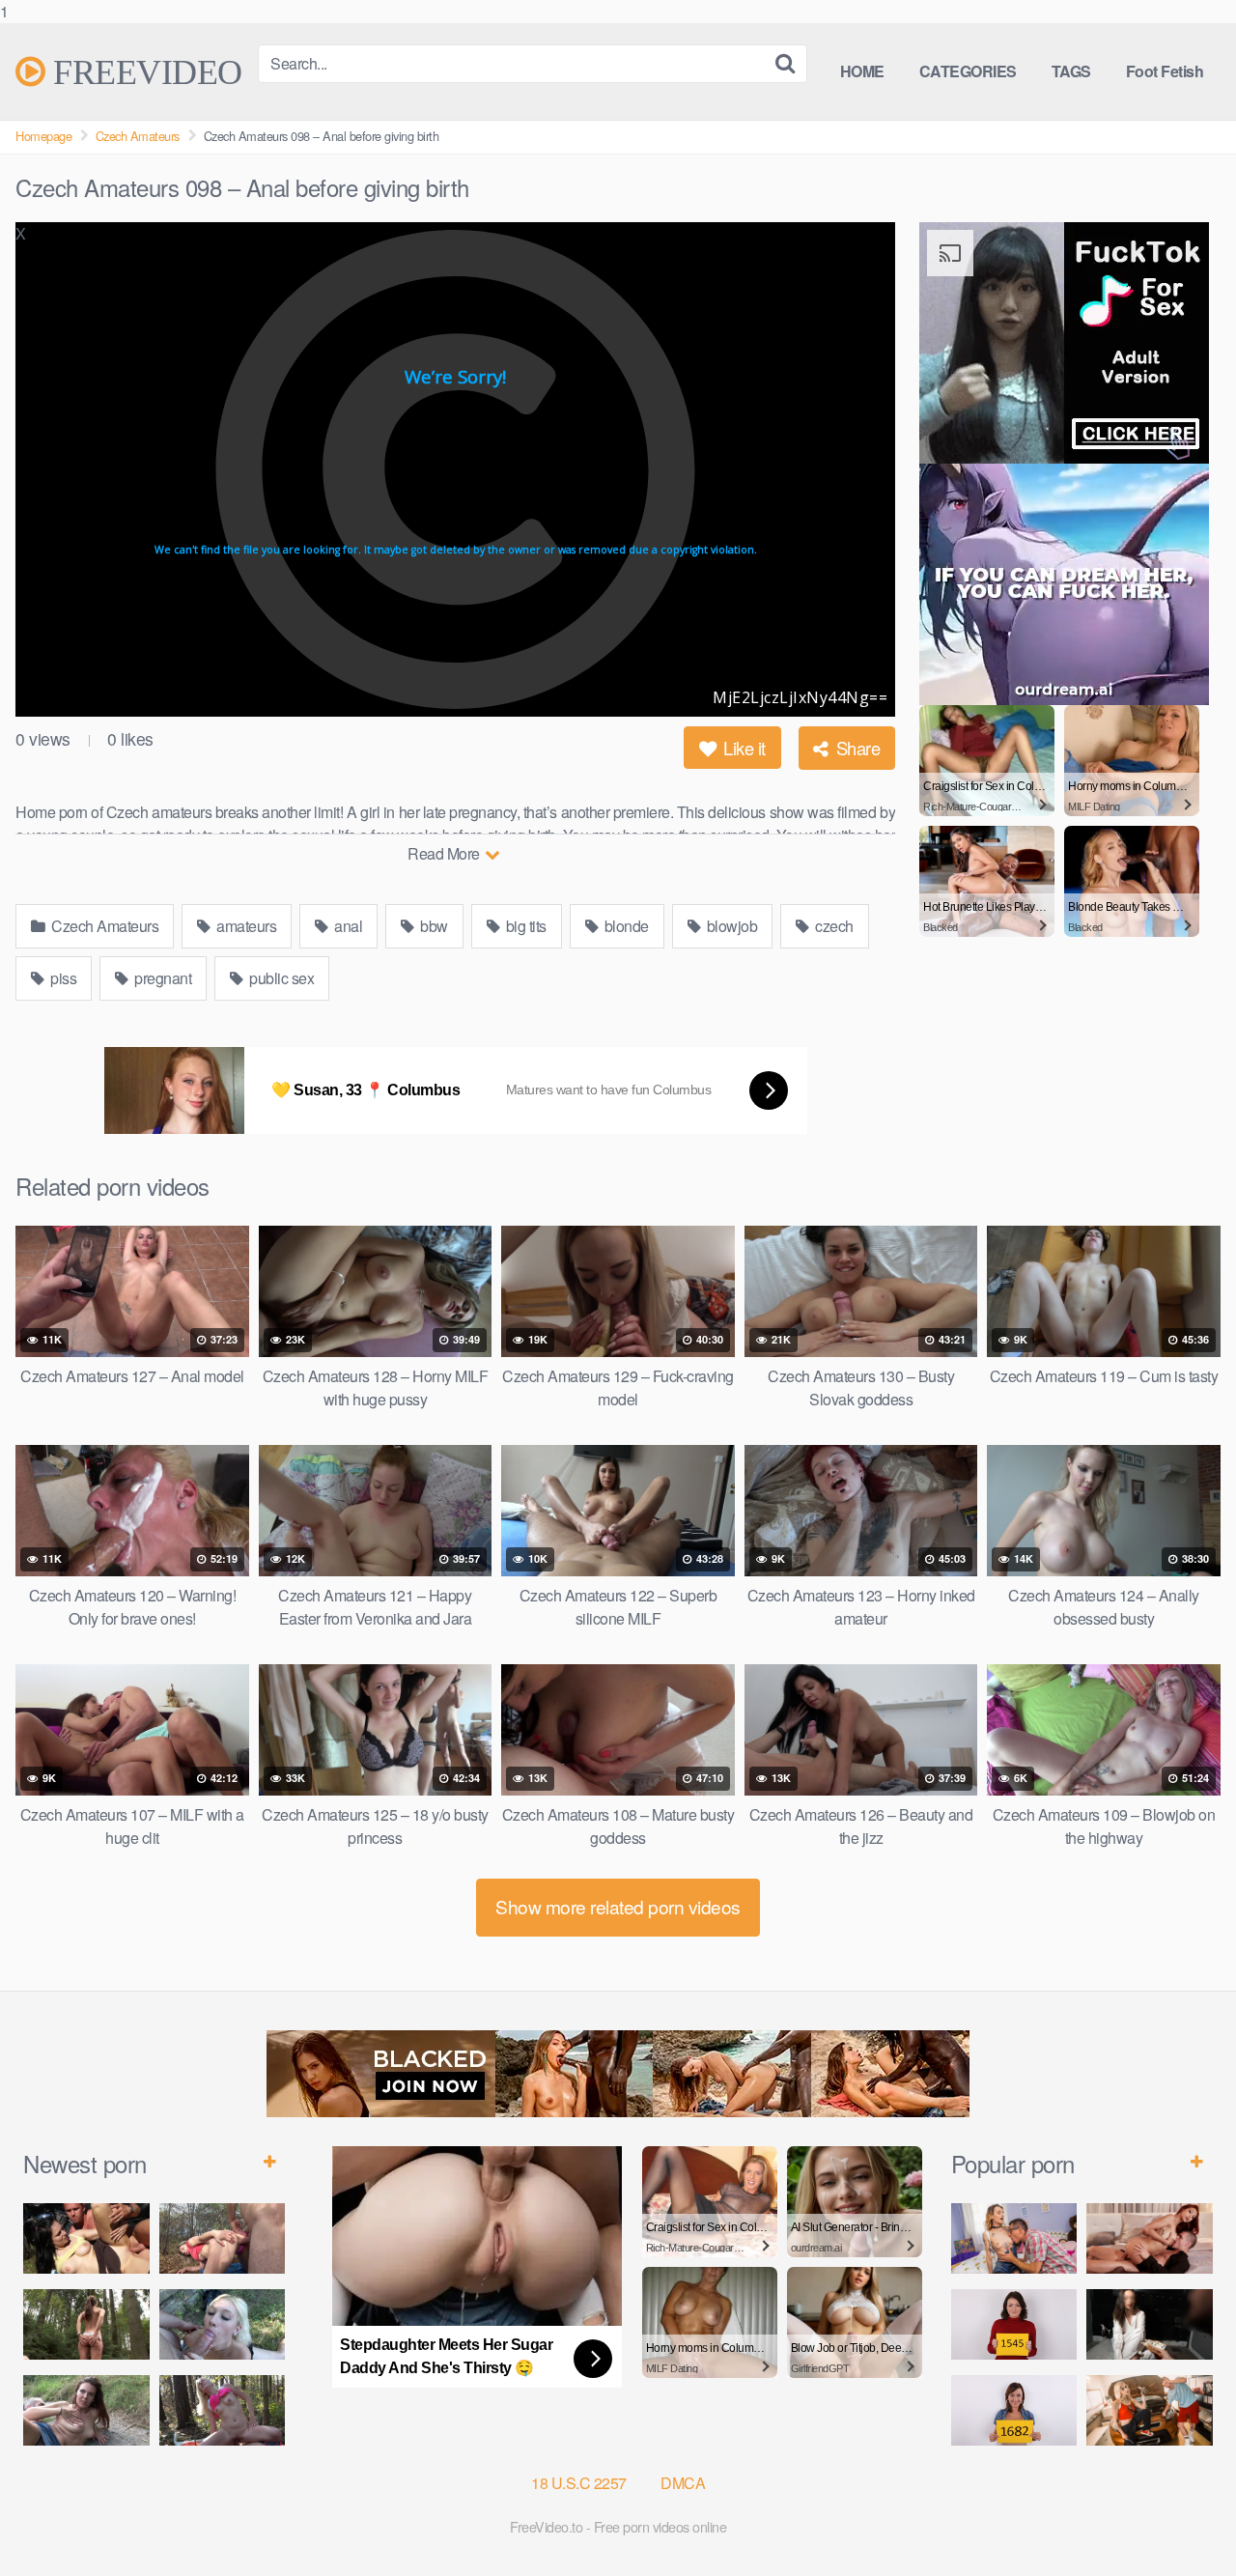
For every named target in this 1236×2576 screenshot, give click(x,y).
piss (62, 978)
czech (833, 926)
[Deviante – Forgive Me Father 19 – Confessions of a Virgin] (1150, 2324)
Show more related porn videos (618, 1906)
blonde (625, 926)
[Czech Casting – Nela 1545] (1014, 2324)
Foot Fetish (1165, 71)
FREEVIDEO (144, 71)
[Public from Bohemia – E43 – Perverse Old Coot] (86, 2324)
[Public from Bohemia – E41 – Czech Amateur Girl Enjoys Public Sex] (86, 2410)
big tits (524, 926)
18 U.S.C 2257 (579, 2483)
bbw (433, 926)
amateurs (245, 926)
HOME (862, 71)
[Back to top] (1183, 2522)
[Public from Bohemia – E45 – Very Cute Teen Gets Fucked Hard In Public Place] (86, 2238)
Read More (445, 853)
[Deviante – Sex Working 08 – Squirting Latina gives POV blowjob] (1150, 2238)
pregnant (162, 978)
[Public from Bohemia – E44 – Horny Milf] (223, 2238)
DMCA (683, 2483)
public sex (281, 978)
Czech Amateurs (138, 136)
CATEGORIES (968, 71)
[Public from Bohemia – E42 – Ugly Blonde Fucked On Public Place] (223, 2324)
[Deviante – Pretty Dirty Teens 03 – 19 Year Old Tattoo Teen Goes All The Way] (1014, 2238)
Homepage (43, 136)
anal (347, 926)
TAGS (1071, 71)
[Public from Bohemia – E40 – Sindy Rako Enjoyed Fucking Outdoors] (223, 2410)
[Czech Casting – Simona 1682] (1014, 2410)
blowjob (730, 926)
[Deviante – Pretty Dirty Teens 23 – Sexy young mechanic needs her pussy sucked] (1150, 2410)
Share (856, 748)
